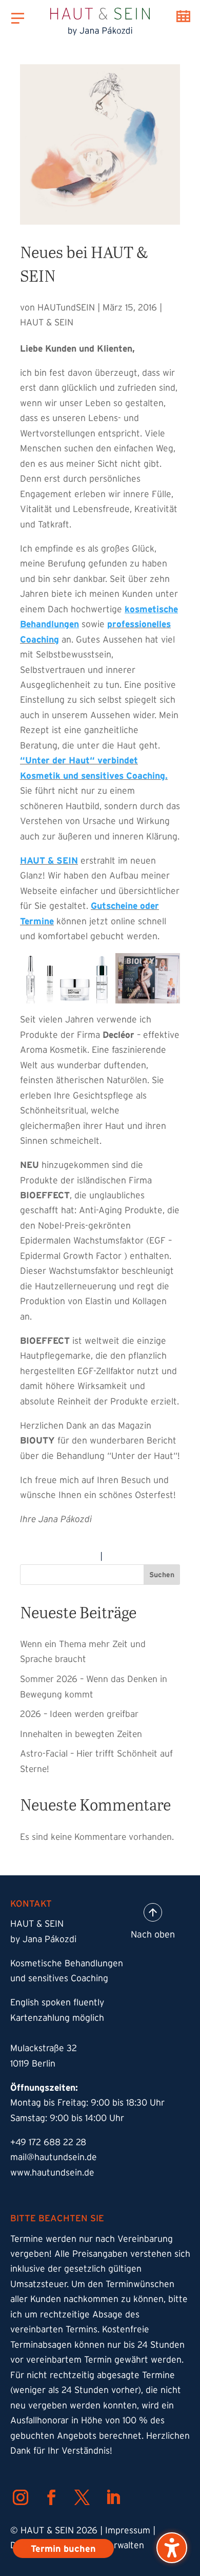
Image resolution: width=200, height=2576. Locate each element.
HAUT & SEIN (47, 322)
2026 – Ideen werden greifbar (79, 1714)
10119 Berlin (33, 2063)
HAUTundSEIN (66, 307)
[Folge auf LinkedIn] (113, 2497)
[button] (172, 2548)
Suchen (162, 1575)
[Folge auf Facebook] (51, 2497)
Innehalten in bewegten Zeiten (81, 1734)
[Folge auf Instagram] (21, 2497)
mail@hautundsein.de (54, 2157)
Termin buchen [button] (183, 16)
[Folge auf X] (82, 2497)
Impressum (128, 2530)
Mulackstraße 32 (44, 2048)
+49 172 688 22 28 (48, 2142)
